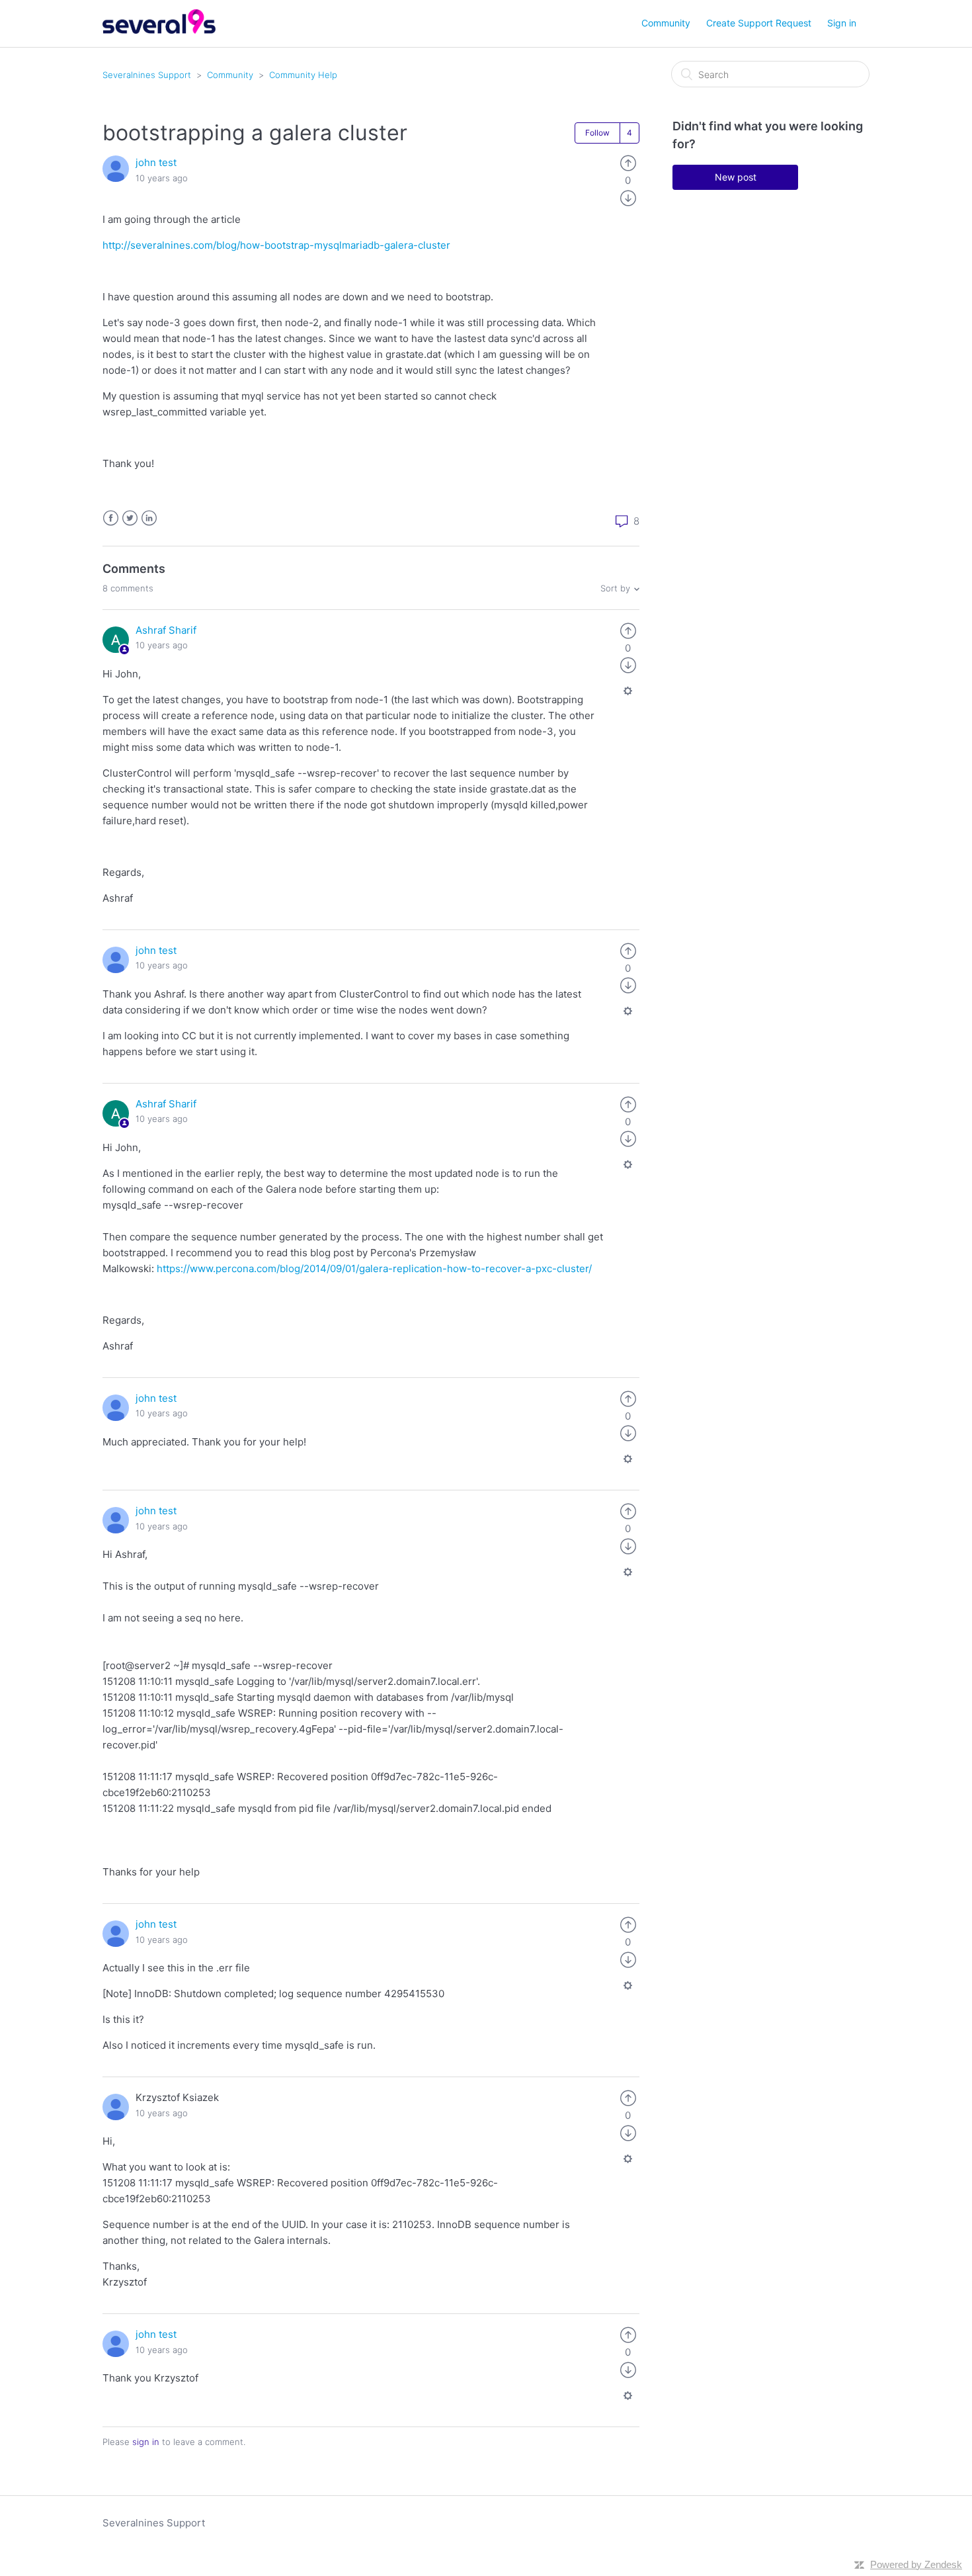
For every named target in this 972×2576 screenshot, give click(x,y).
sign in (146, 2442)
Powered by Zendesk (916, 2564)
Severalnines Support (147, 75)
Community (666, 23)
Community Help (303, 75)
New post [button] (736, 177)
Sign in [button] (842, 23)
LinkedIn (149, 518)
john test (156, 162)
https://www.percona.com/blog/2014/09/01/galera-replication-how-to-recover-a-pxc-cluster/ (374, 1268)
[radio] (628, 162)
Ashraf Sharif (166, 630)
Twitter (130, 518)
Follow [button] (597, 133)
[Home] (159, 30)
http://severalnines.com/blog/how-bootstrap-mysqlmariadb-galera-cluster (276, 245)
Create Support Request (759, 23)
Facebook (111, 518)
